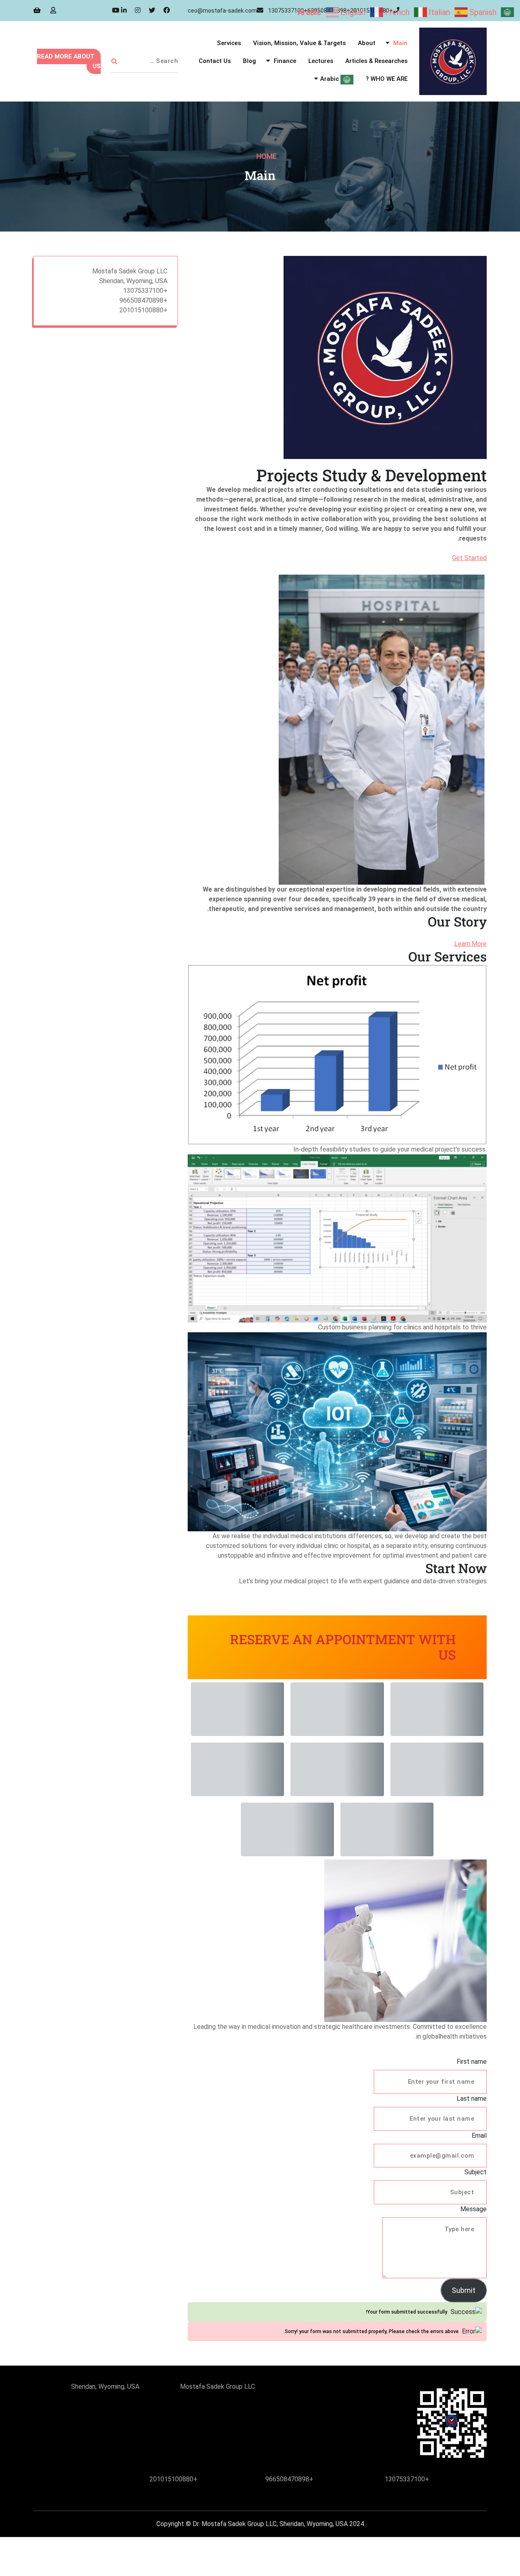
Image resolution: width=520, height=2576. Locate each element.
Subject (476, 2172)
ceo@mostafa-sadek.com (222, 11)
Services (229, 43)
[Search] (114, 61)
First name (472, 2062)
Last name (472, 2099)
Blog (249, 61)
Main (400, 43)
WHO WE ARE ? (387, 79)
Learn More (470, 944)
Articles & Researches (376, 61)
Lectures (321, 61)
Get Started (469, 558)
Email (479, 2135)
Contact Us (215, 61)
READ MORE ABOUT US (69, 61)
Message (473, 2209)
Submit (464, 2290)
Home (266, 156)
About (367, 43)
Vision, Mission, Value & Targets (299, 43)
